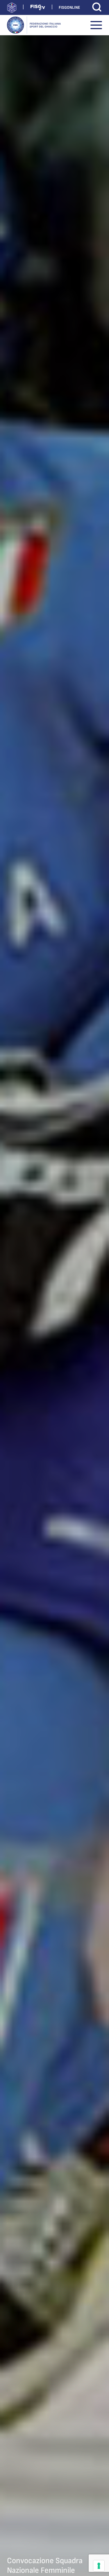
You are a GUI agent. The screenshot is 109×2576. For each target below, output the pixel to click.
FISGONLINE (69, 7)
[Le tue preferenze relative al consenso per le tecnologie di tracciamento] (99, 2566)
